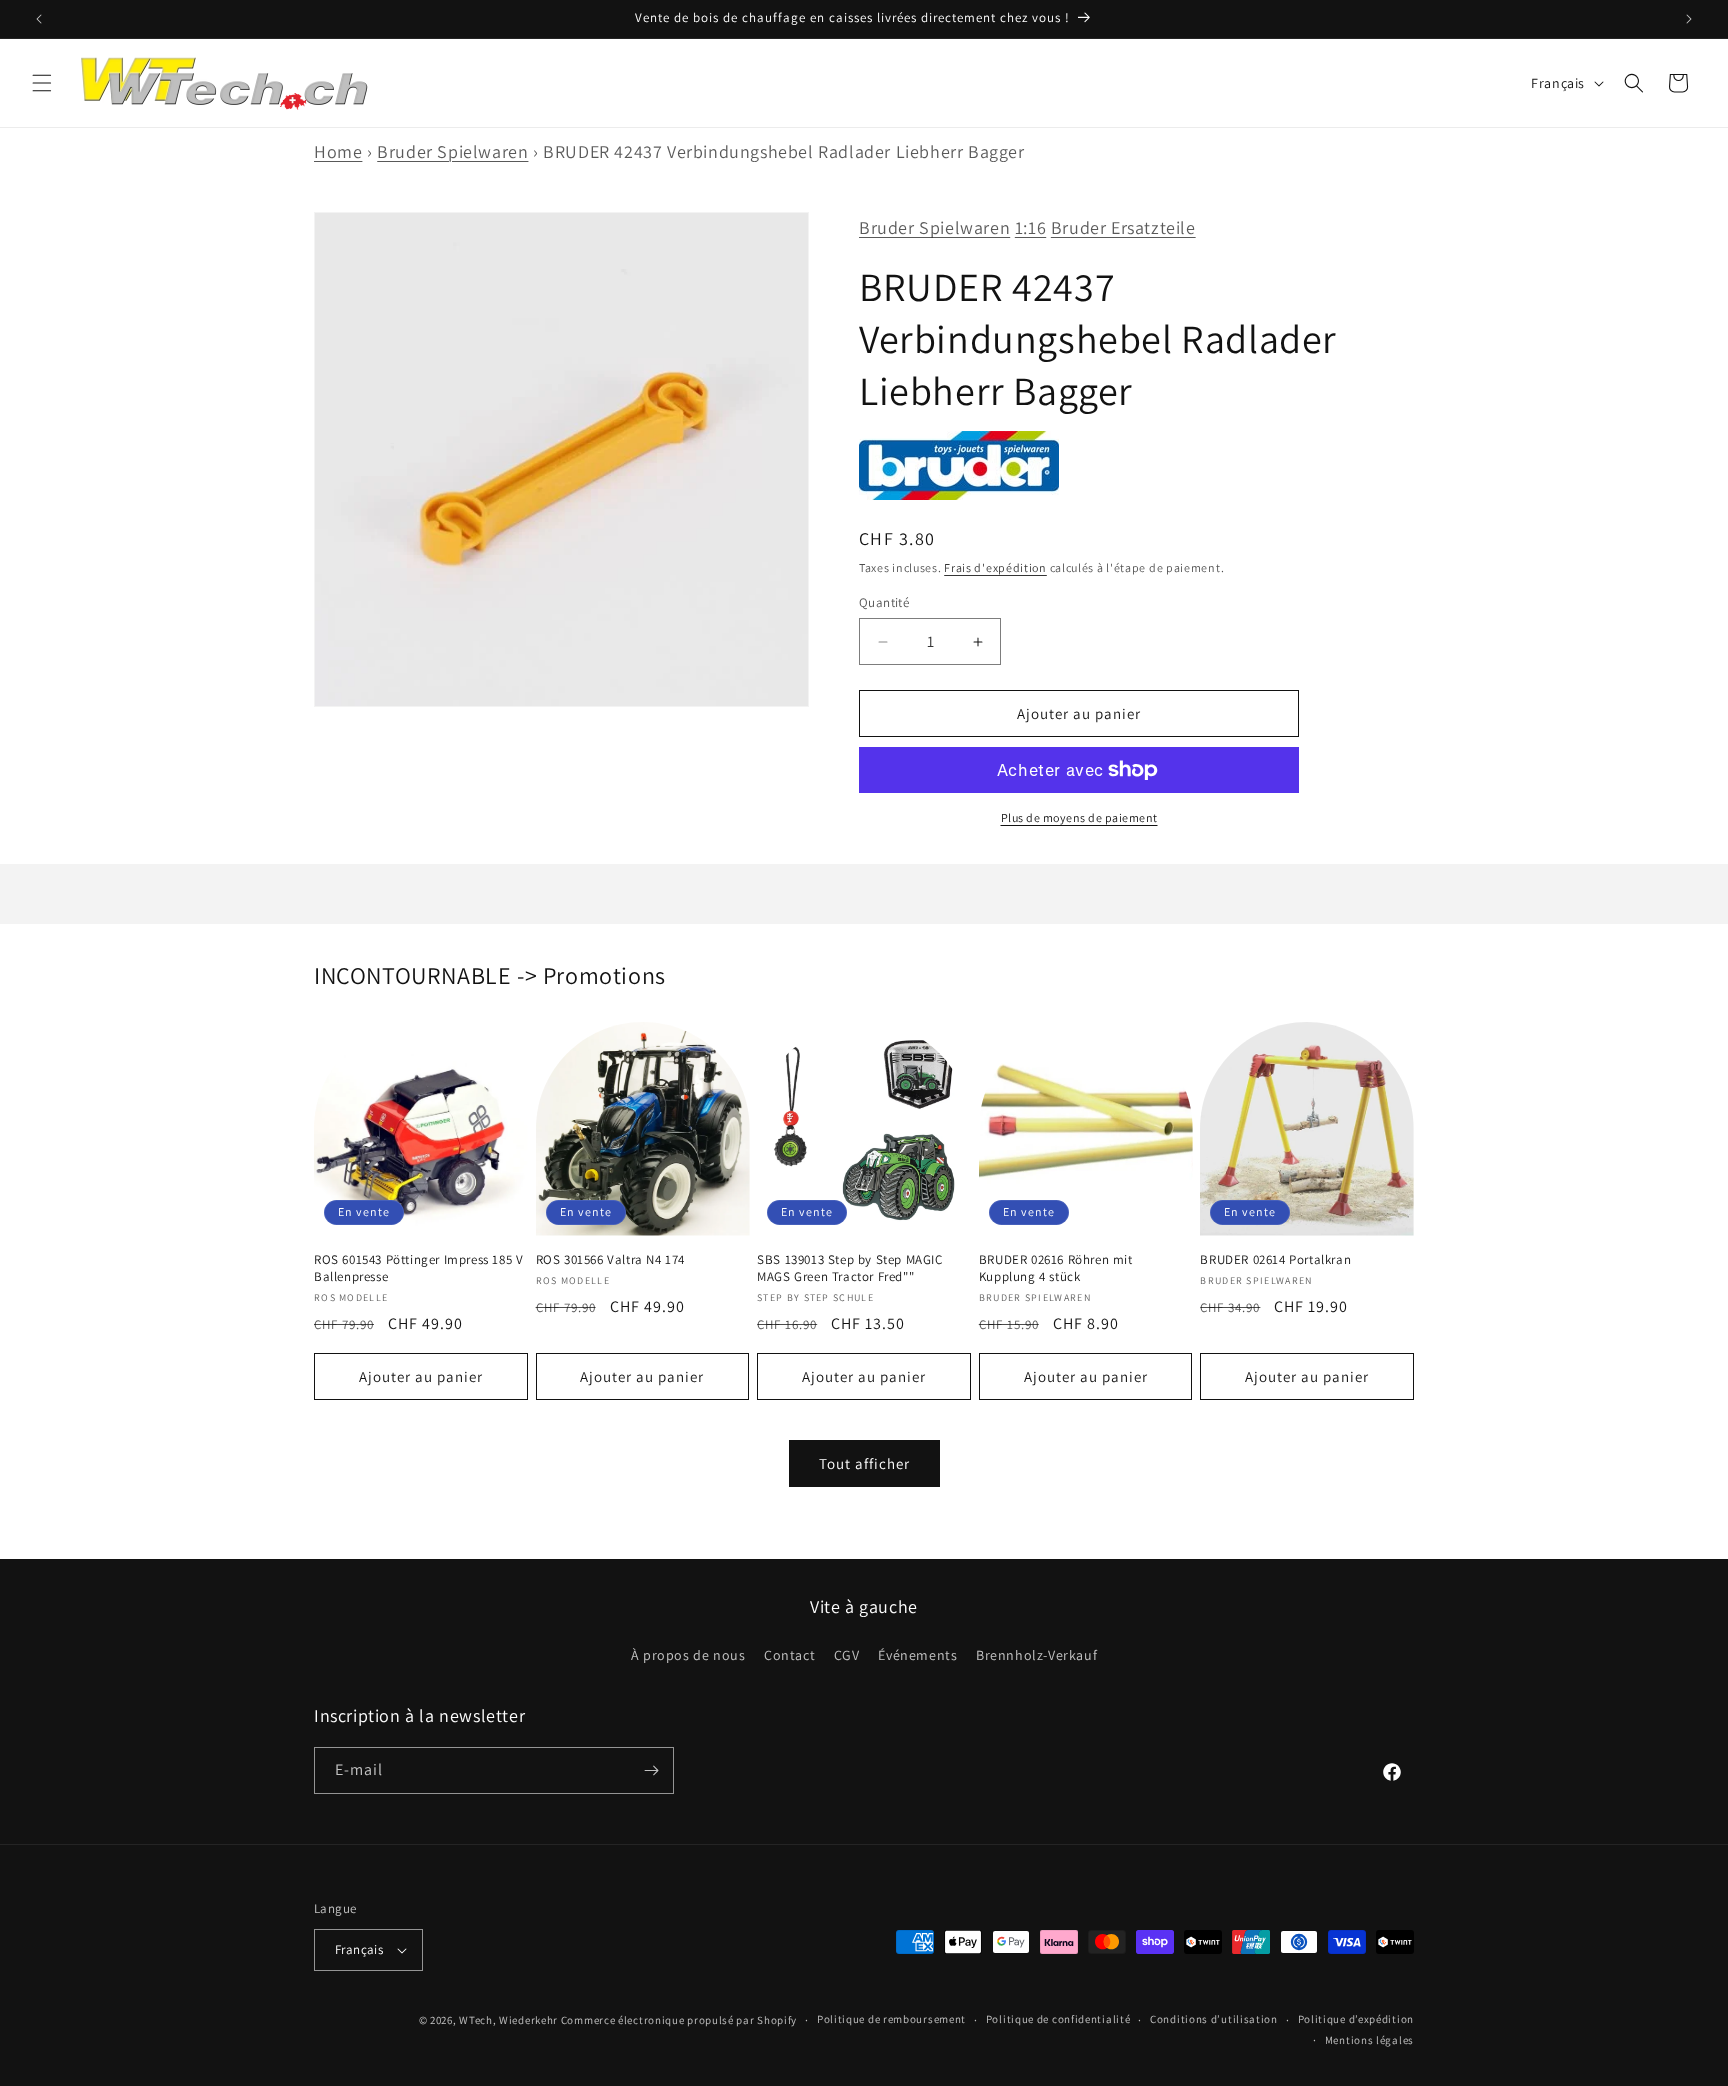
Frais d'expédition (995, 567)
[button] (42, 83)
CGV (847, 1655)
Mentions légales (1369, 2040)
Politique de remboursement (891, 2019)
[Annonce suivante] (1689, 19)
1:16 (1030, 227)
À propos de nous (688, 1655)
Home (338, 151)
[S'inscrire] (651, 1770)
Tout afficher (864, 1463)
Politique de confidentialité (1058, 2019)
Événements (917, 1655)
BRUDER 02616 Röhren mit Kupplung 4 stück (1056, 1268)
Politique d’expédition (1356, 2019)
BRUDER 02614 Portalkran (1275, 1260)
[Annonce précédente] (39, 19)
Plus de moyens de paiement (1079, 817)
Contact (789, 1655)
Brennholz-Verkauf (1036, 1655)
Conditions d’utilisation (1214, 2019)
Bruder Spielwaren (452, 151)
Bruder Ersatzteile (1123, 227)
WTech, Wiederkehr (508, 2020)
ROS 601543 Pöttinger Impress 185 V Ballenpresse (418, 1268)
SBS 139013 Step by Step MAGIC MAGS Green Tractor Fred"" (849, 1268)
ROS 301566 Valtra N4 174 (610, 1260)
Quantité (884, 602)
